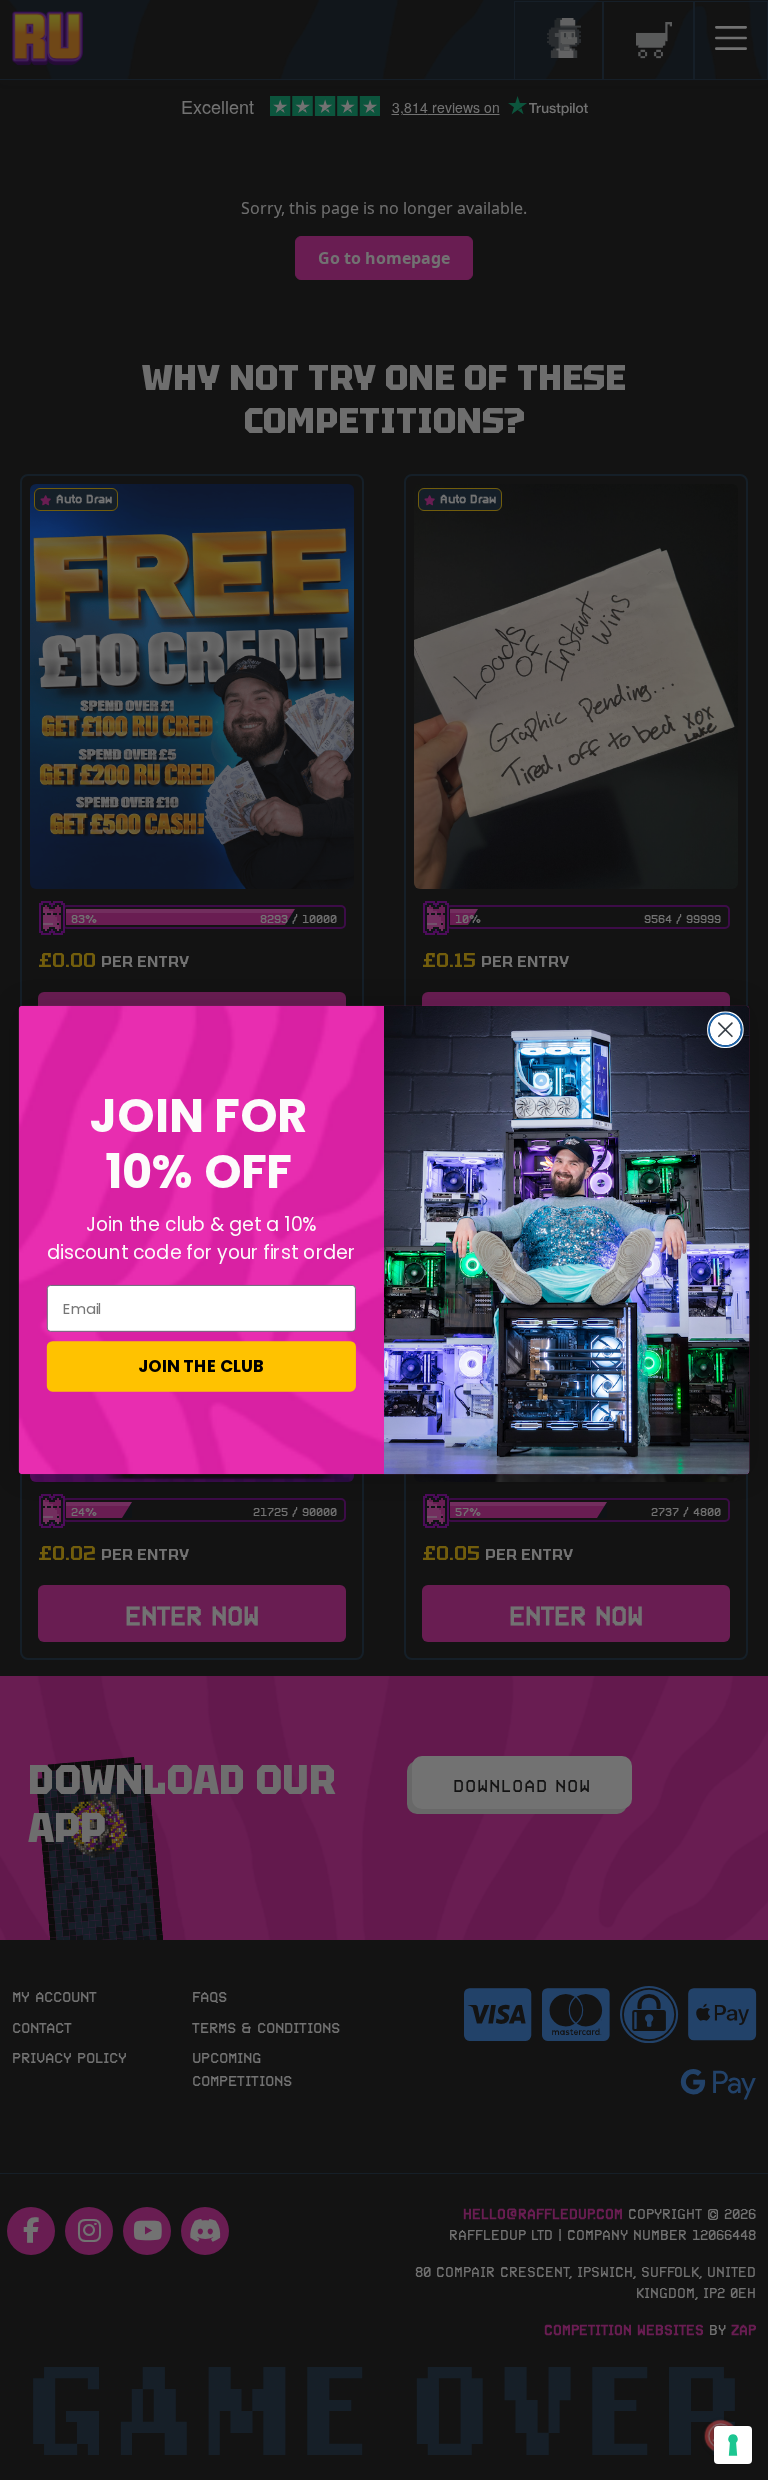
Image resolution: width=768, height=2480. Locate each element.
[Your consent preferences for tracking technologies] (733, 2445)
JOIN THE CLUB (201, 1365)
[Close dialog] (725, 1029)
